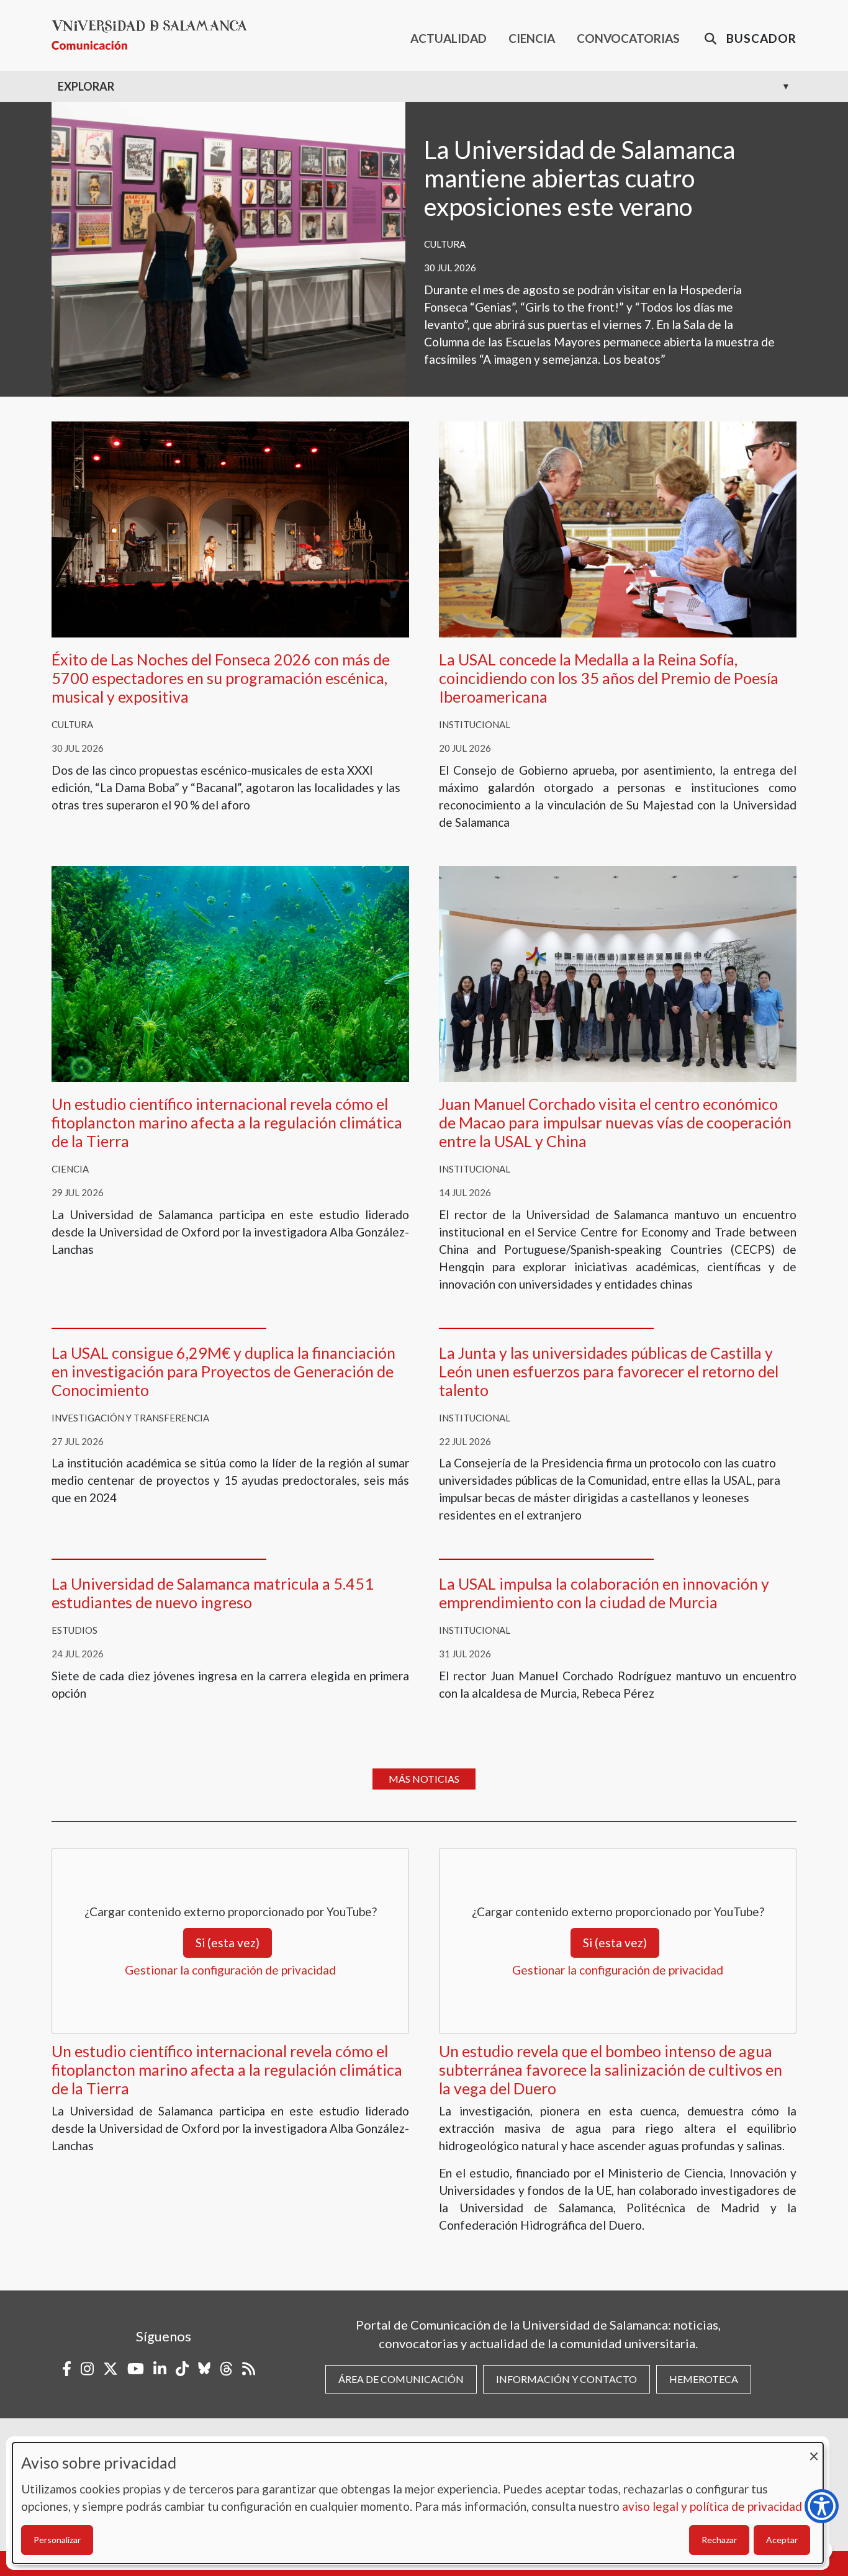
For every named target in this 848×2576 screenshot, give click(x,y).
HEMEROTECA (704, 2379)
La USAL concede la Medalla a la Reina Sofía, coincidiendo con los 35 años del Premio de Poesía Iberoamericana (609, 678)
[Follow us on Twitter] (111, 2369)
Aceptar (782, 2540)
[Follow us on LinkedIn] (160, 2369)
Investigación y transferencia (130, 1418)
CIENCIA (532, 38)
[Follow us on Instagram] (87, 2369)
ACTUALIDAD (449, 38)
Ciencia (70, 1169)
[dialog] (418, 2503)
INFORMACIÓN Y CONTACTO (566, 2379)
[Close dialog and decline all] (814, 2450)
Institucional (475, 724)
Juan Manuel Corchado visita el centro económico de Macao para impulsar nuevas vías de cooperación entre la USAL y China (615, 1122)
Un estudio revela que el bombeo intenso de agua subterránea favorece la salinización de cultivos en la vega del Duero (611, 2069)
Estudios (74, 1630)
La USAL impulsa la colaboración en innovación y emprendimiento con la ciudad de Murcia (604, 1593)
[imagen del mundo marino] (230, 972)
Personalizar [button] (57, 2540)
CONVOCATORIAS (628, 38)
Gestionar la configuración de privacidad (230, 1970)
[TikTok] (182, 2369)
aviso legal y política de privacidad (712, 2506)
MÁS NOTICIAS (424, 1779)
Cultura (445, 244)
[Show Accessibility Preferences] (822, 2506)
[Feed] (249, 2369)
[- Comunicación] (154, 35)
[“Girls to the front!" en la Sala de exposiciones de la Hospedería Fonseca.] (228, 247)
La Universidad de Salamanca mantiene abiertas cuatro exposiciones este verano (580, 178)
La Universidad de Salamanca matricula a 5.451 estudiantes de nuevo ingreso (213, 1593)
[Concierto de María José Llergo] (230, 528)
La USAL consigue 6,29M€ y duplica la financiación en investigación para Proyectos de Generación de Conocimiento (223, 1371)
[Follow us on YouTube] (136, 2369)
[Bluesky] (204, 2369)
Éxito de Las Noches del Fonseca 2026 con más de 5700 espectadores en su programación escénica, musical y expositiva (221, 678)
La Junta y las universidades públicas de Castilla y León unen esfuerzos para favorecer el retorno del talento (609, 1371)
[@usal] (226, 2369)
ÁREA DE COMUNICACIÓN (401, 2379)
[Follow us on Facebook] (67, 2369)
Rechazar (719, 2540)
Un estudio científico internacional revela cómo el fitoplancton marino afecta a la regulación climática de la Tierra (227, 1122)
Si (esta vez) (228, 1943)
